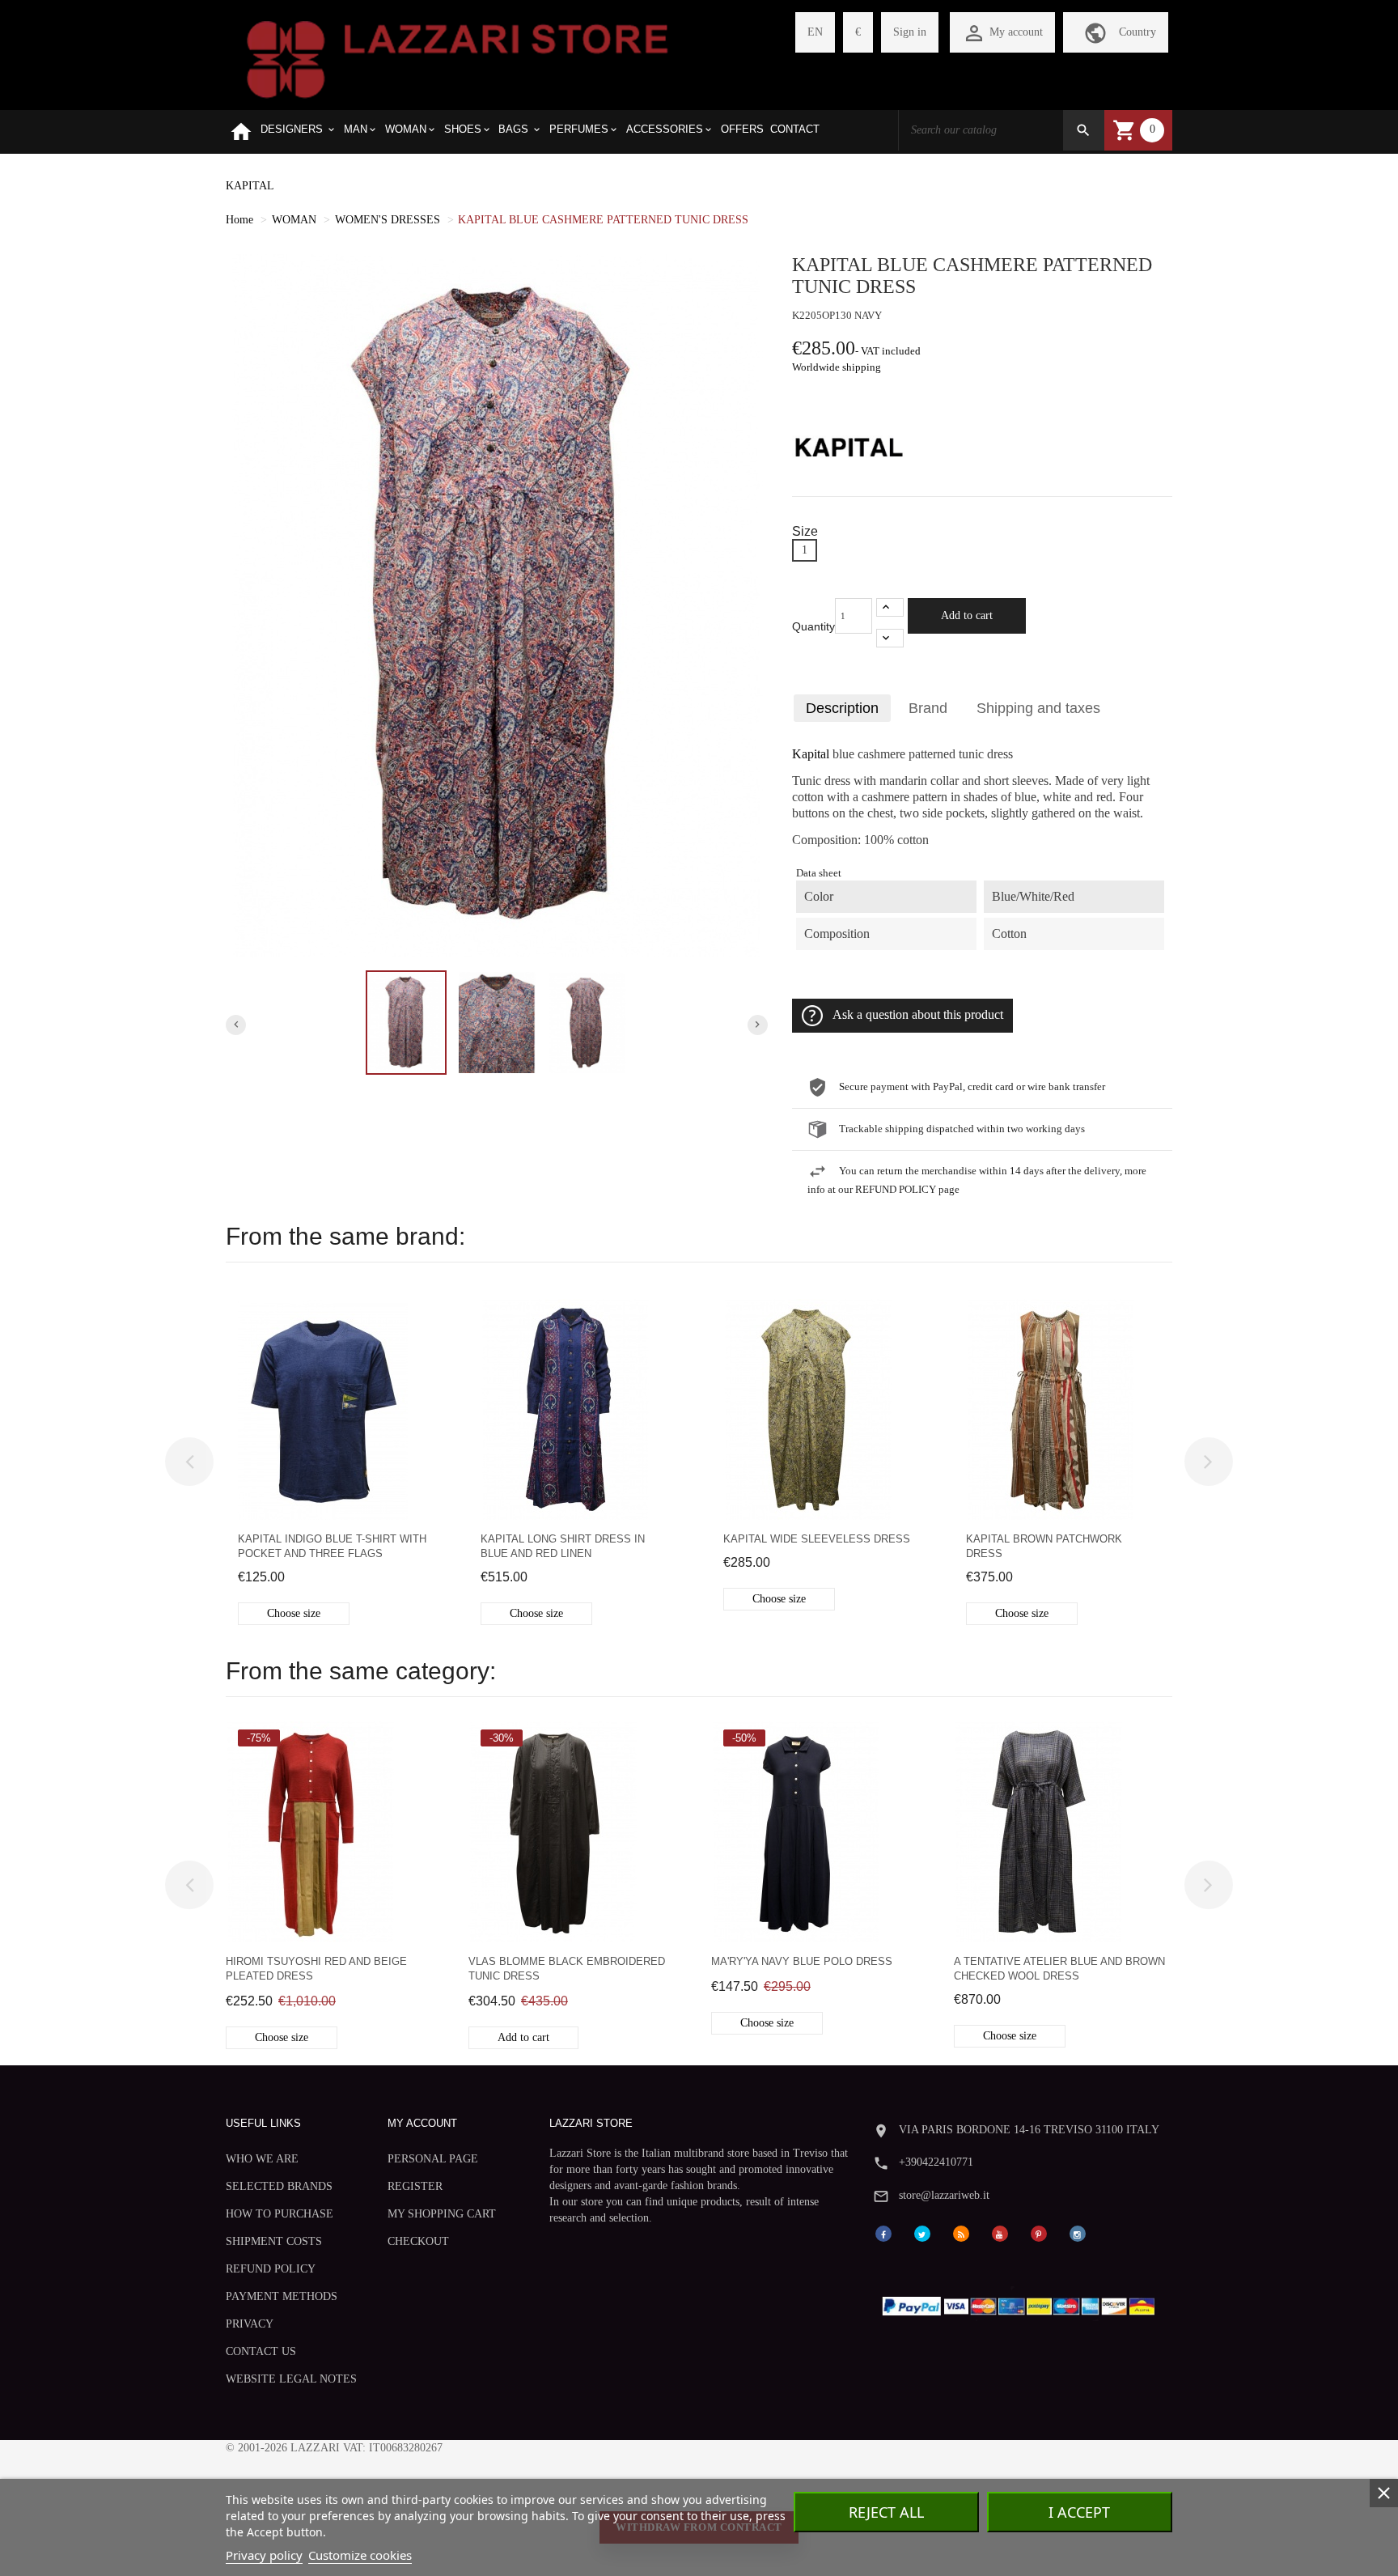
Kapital (811, 754)
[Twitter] (922, 2232)
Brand (928, 708)
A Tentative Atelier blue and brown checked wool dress (1059, 1969)
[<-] (189, 1462)
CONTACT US (261, 2351)
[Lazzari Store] (458, 58)
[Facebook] (883, 2232)
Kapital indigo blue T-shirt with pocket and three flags (332, 1546)
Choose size (294, 1613)
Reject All (886, 2512)
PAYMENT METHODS (282, 2296)
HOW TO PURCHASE (280, 2214)
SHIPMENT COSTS (274, 2241)
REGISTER (415, 2186)
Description (842, 708)
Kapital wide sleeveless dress (817, 1539)
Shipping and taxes (1038, 708)
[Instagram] (1078, 2232)
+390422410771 (936, 2162)
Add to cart (967, 615)
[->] (1209, 1462)
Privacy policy (264, 2555)
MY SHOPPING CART (442, 2214)
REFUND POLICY (271, 2269)
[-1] (890, 638)
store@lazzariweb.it (944, 2195)
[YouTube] (1000, 2232)
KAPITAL (250, 186)
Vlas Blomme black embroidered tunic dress (567, 1969)
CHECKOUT (418, 2241)
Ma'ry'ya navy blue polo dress (802, 1961)
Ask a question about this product (918, 1015)
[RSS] (961, 2232)
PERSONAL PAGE (433, 2159)
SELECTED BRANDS (279, 2186)
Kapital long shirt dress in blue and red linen (563, 1546)
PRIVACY (250, 2324)
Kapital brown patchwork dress (1044, 1546)
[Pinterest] (1039, 2232)
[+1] (890, 607)
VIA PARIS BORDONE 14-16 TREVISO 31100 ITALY (1029, 2130)
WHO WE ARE (262, 2159)
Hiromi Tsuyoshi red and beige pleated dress (316, 1969)
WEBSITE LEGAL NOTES (291, 2379)
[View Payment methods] (1022, 2303)
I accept (1079, 2512)
